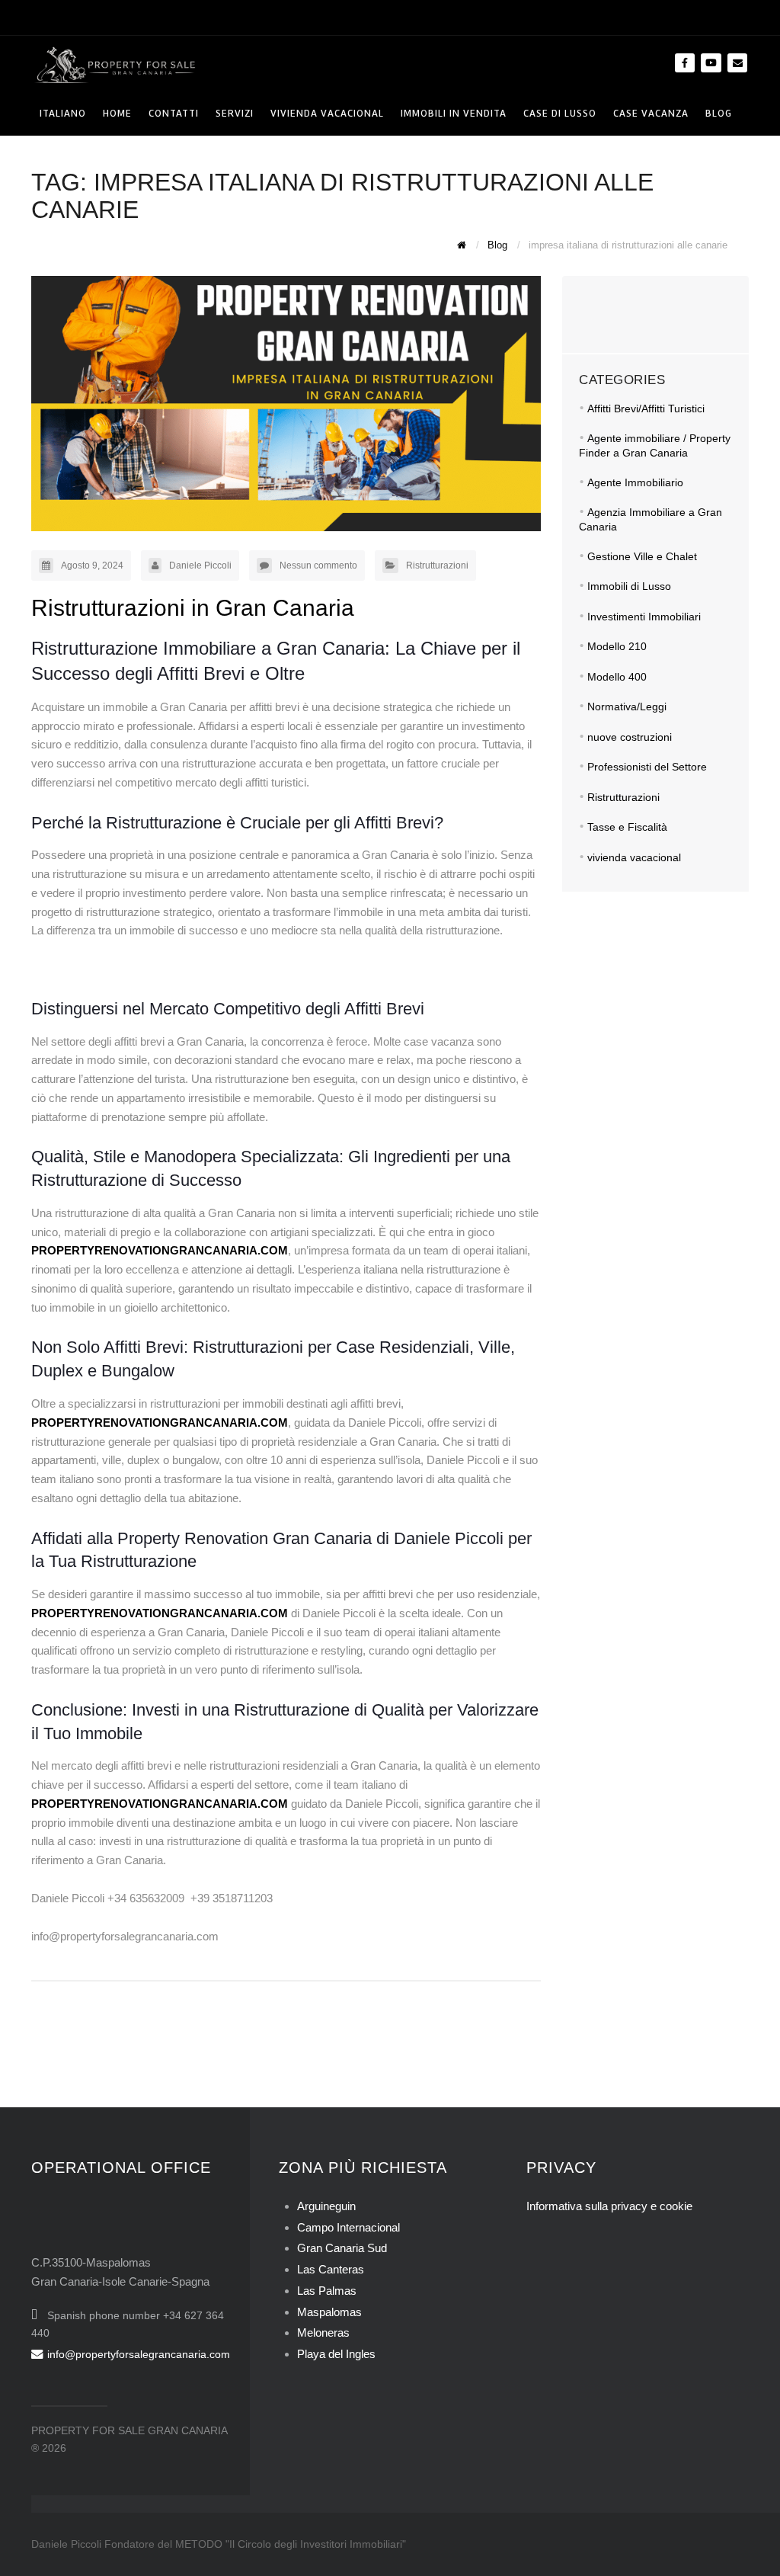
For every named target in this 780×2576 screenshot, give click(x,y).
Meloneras (323, 2332)
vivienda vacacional (634, 857)
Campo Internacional (348, 2227)
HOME (117, 113)
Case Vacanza (651, 113)
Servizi (235, 113)
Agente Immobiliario (635, 482)
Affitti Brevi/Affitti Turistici (646, 409)
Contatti (174, 113)
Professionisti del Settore (647, 767)
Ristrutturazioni (437, 566)
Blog (719, 113)
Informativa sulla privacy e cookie (609, 2206)
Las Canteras (331, 2269)
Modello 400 (617, 677)
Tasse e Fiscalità (627, 827)
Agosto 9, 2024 (92, 566)
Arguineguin (326, 2206)
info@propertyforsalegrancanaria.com (139, 2354)
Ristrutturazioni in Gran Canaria (193, 608)
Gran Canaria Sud (342, 2248)
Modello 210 (617, 646)
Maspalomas (329, 2312)
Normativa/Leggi (627, 706)
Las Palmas (327, 2291)
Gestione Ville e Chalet (642, 556)
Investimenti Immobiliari (644, 617)
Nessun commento (318, 566)
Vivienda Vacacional (327, 113)
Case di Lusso (560, 113)
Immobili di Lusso (629, 586)
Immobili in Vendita (454, 113)
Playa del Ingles (336, 2354)
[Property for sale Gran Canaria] (115, 64)
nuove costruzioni (630, 737)
